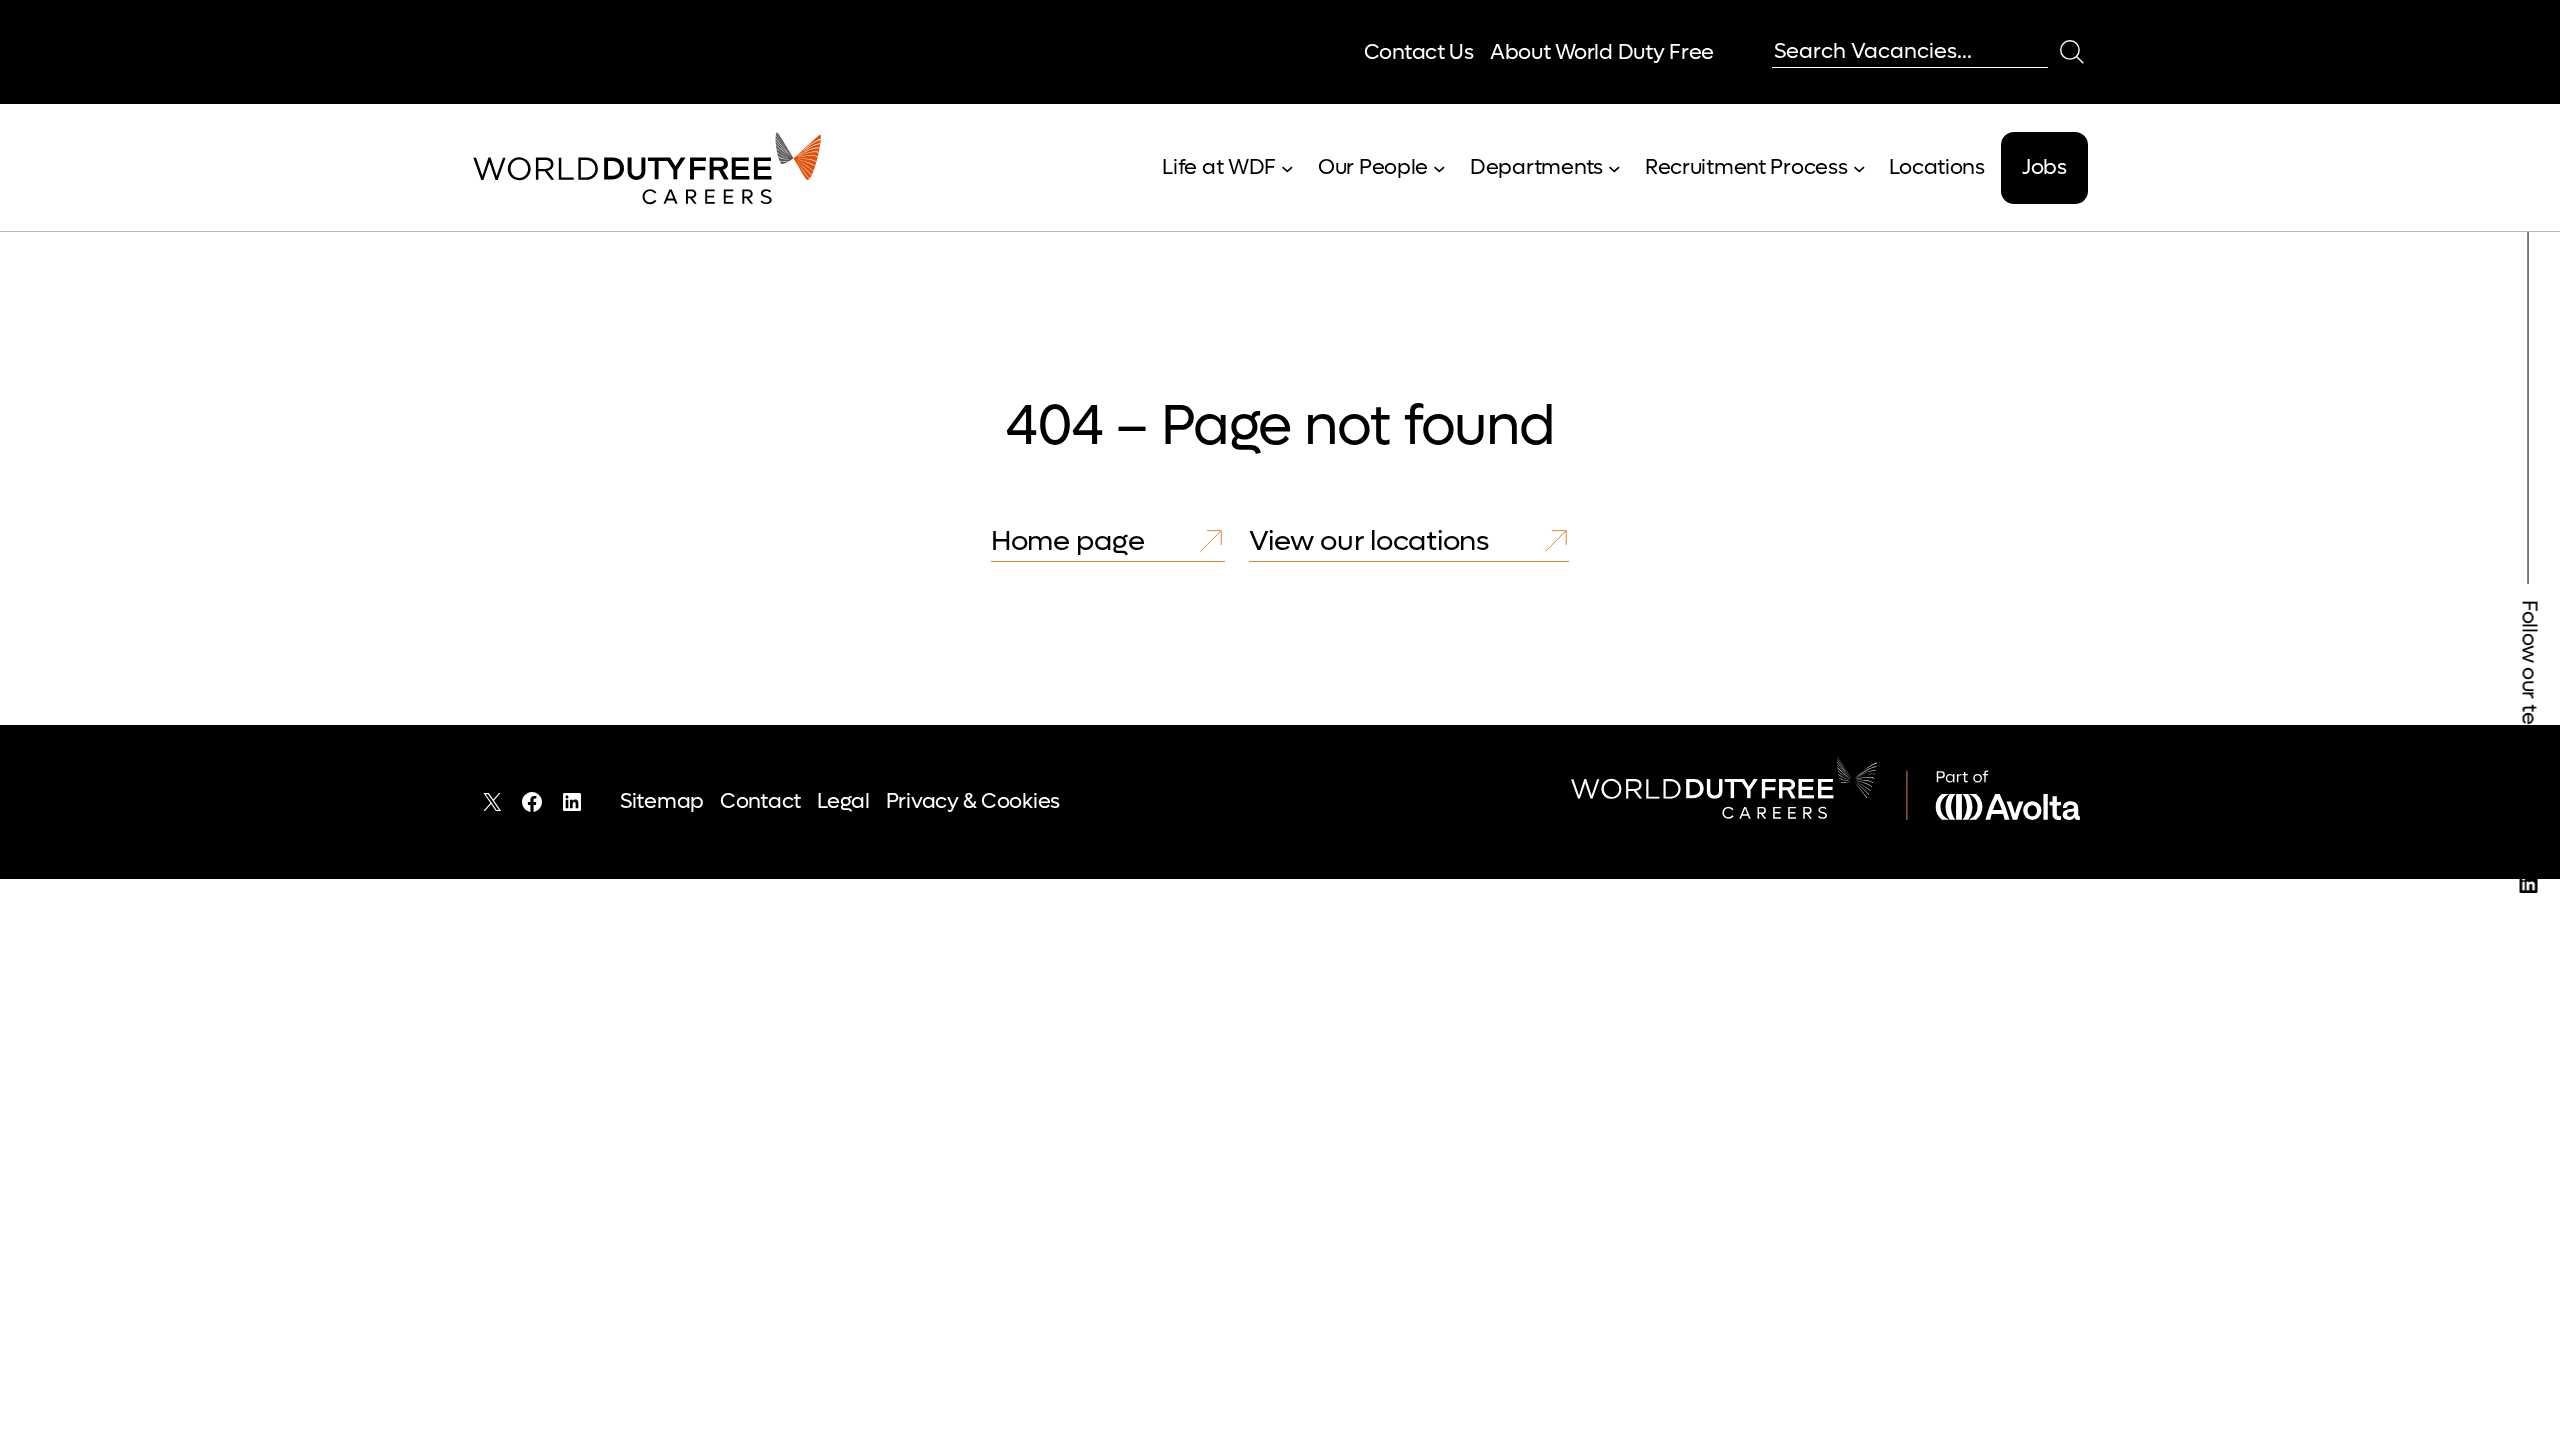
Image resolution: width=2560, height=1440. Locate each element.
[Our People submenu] (1439, 168)
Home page (1067, 541)
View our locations (1369, 541)
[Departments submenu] (1614, 168)
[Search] (2072, 52)
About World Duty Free (1602, 52)
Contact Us (1419, 52)
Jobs (2044, 167)
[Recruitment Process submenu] (1859, 168)
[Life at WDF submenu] (1287, 168)
